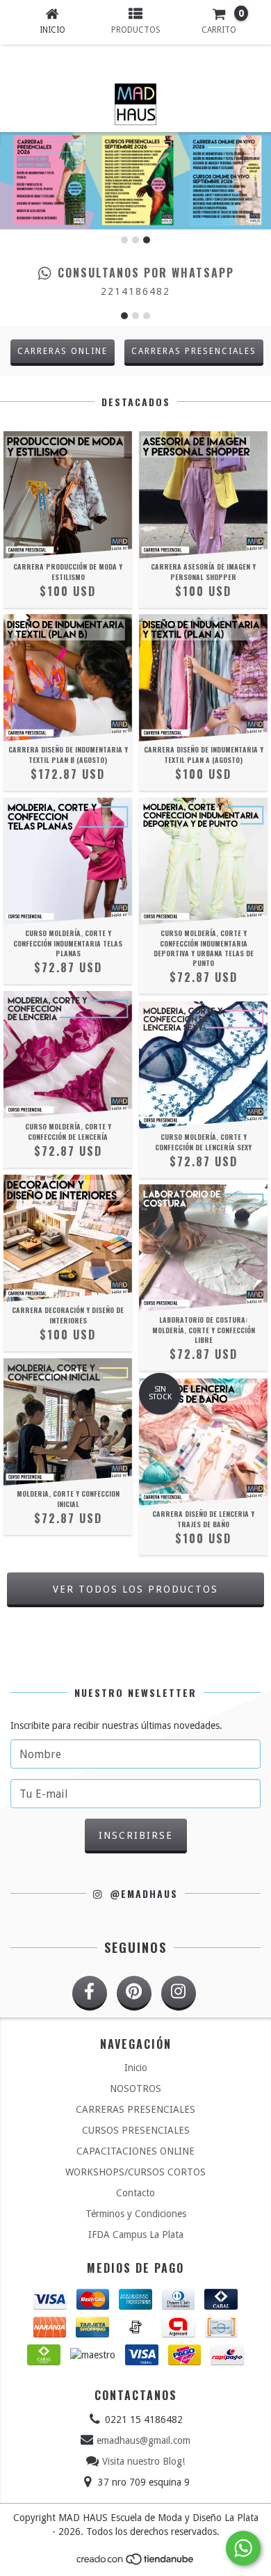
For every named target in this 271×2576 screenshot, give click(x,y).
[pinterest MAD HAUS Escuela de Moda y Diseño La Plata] (134, 1993)
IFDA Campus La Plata (136, 2235)
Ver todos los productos (135, 1589)
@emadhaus (141, 1894)
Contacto (135, 2193)
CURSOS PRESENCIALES (136, 2130)
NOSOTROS (135, 2088)
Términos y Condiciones (136, 2214)
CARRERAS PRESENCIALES (194, 351)
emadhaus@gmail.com (143, 2440)
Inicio (136, 2068)
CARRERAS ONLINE (63, 351)
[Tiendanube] (136, 2563)
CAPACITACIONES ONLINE (135, 2151)
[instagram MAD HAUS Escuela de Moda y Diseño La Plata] (179, 1993)
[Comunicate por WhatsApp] (243, 2548)
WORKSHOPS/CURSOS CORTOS (135, 2172)
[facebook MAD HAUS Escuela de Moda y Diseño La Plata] (90, 1993)
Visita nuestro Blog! (143, 2461)
